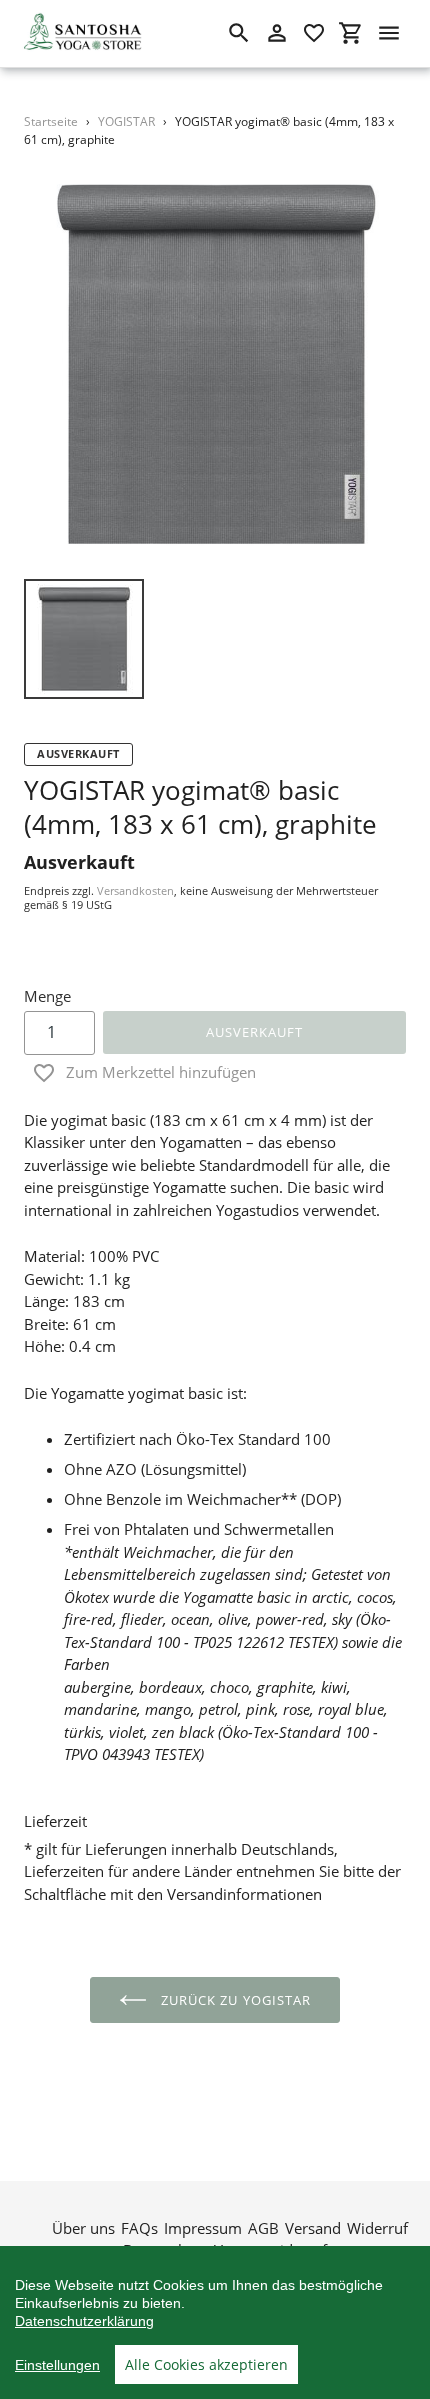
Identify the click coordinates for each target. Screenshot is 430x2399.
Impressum (203, 2228)
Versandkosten (135, 890)
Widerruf (377, 2228)
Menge (47, 996)
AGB (263, 2228)
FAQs (139, 2228)
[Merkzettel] (314, 33)
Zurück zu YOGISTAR (234, 2000)
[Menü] (389, 33)
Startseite (51, 121)
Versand (313, 2228)
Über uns (83, 2228)
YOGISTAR (126, 121)
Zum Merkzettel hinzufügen (161, 1072)
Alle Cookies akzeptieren (206, 2364)
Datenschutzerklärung (84, 2321)
